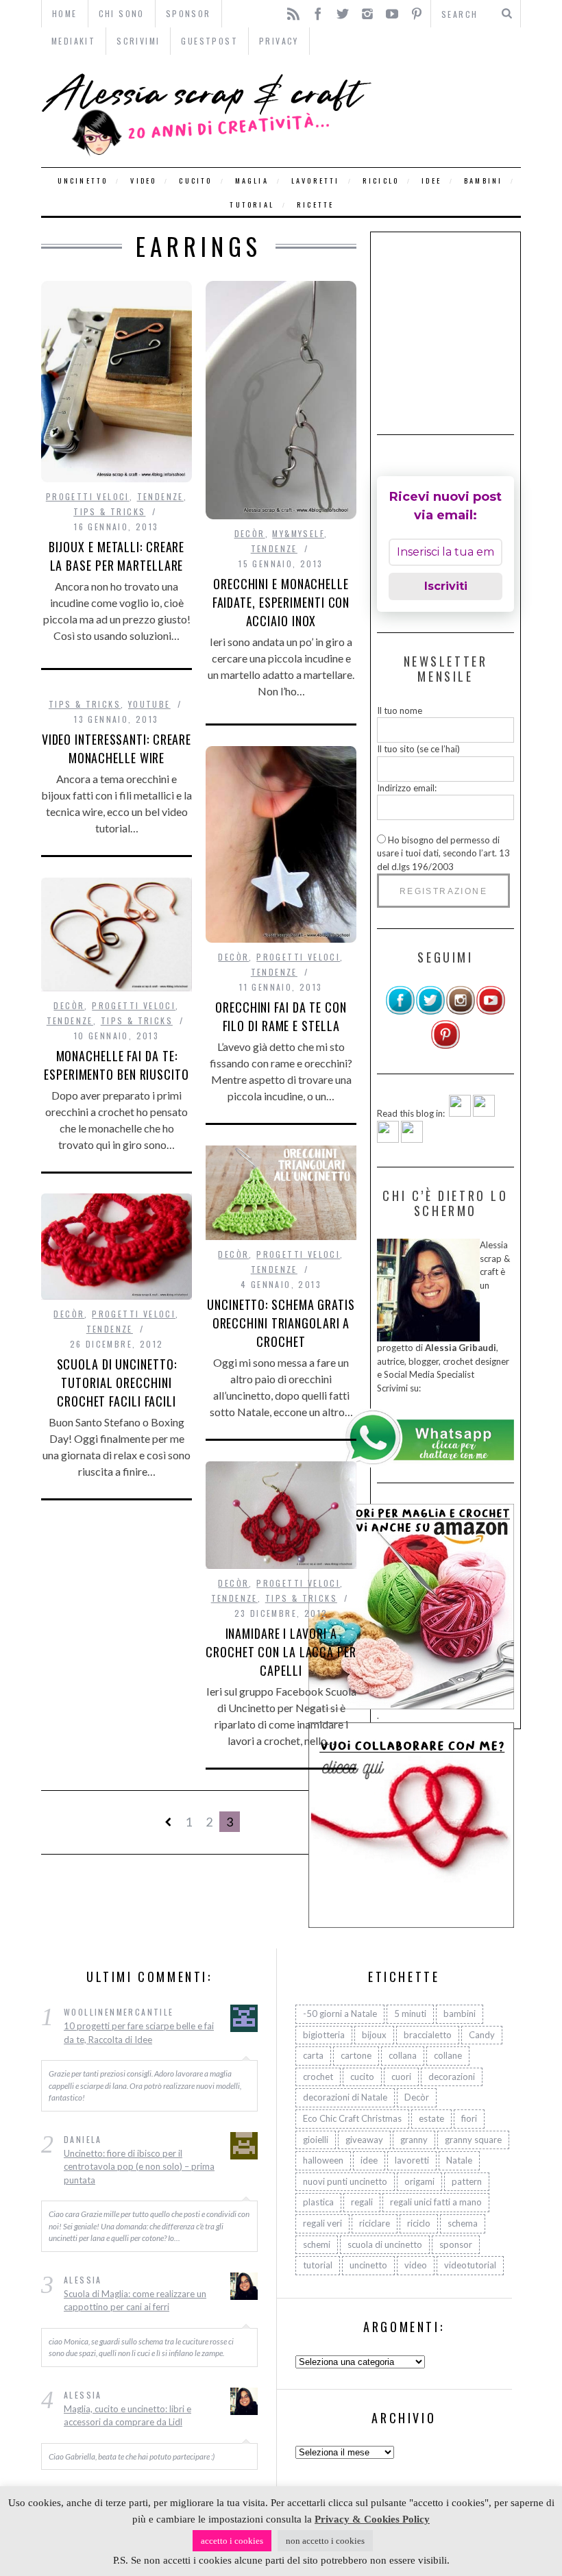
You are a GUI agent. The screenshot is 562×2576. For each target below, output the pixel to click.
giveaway (364, 2140)
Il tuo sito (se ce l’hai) (418, 749)
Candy (482, 2035)
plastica (318, 2202)
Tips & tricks (109, 511)
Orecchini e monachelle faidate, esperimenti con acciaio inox (281, 602)
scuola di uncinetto (385, 2244)
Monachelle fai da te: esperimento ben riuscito (117, 1065)
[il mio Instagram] (461, 1012)
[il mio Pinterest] (445, 1046)
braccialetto (428, 2035)
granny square (473, 2140)
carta (313, 2055)
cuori (401, 2077)
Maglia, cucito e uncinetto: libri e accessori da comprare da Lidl (127, 2416)
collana (403, 2055)
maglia (252, 181)
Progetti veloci (88, 496)
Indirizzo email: (407, 788)
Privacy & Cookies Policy (372, 2519)
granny (414, 2140)
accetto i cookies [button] (232, 2541)
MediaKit (73, 41)
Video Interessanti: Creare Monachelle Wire (117, 748)
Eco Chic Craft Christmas (352, 2118)
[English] (460, 1113)
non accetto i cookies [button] (325, 2541)
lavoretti (316, 181)
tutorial (252, 205)
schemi (317, 2244)
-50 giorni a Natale (340, 2014)
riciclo (381, 181)
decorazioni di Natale (345, 2097)
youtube (149, 704)
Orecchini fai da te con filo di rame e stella (281, 1016)
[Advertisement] (469, 324)
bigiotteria (324, 2035)
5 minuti (410, 2014)
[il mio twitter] (430, 1012)
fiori (469, 2118)
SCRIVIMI (138, 41)
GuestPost (209, 41)
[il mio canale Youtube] (491, 1012)
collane (448, 2055)
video (143, 181)
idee (431, 181)
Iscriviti (446, 586)
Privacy (279, 41)
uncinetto (83, 181)
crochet (318, 2077)
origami (419, 2181)
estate (431, 2118)
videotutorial (470, 2265)
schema (463, 2223)
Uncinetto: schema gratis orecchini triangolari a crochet (281, 1323)
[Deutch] (484, 1113)
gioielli (316, 2140)
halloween (323, 2160)
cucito (195, 181)
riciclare (375, 2223)
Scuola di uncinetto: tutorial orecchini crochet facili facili (117, 1383)
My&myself (298, 533)
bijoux (374, 2035)
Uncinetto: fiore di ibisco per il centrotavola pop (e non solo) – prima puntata (139, 2167)
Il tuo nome (400, 710)
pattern (467, 2181)
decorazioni (452, 2077)
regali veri (322, 2223)
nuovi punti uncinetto (345, 2181)
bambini (483, 181)
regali (362, 2202)
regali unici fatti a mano (436, 2202)
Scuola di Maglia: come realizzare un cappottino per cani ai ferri (135, 2301)
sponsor (456, 2244)
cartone (356, 2055)
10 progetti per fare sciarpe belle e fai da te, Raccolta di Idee (139, 2033)
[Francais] (412, 1139)
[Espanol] (388, 1139)
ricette (315, 205)
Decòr (250, 533)
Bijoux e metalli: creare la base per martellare (117, 556)
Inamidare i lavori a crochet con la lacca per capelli (281, 1652)
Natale (459, 2160)
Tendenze (160, 496)
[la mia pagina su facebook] (400, 1012)
